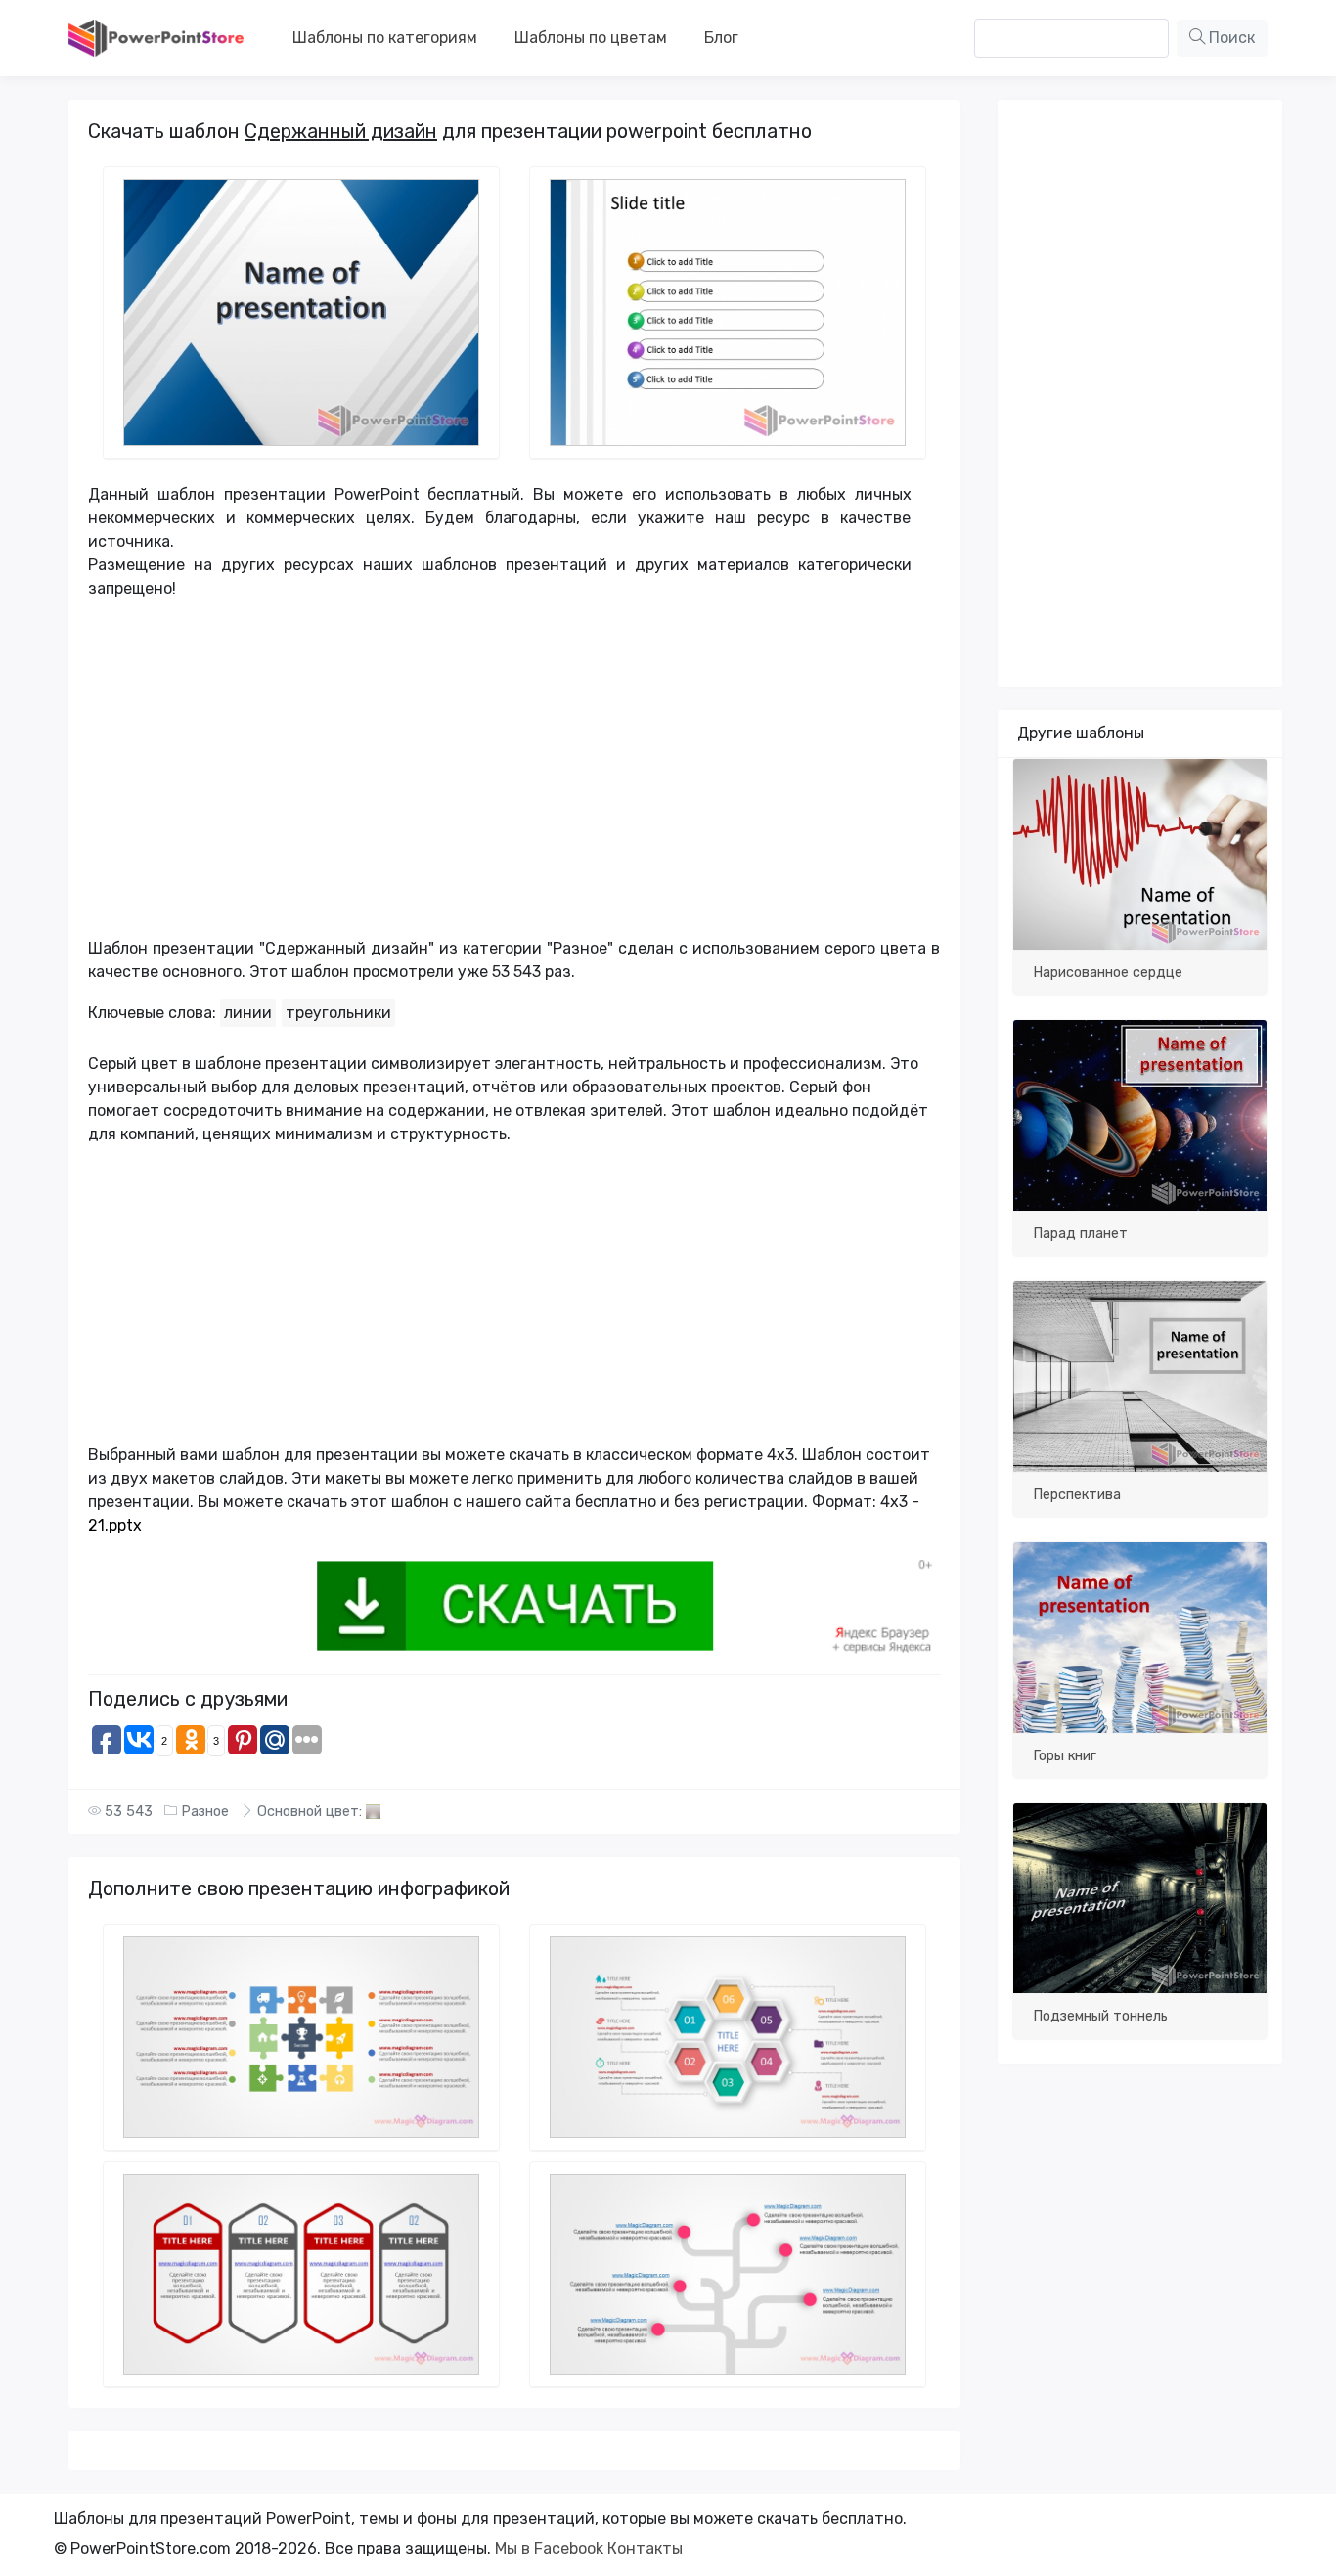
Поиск (1230, 38)
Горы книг (1065, 1756)
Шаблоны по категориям (385, 38)
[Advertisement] (500, 777)
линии (248, 1013)
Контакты (645, 2548)
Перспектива (1077, 1495)
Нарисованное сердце (1108, 973)
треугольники (338, 1013)
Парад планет (1080, 1234)
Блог (721, 38)
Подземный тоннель (1100, 2016)
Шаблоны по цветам (591, 38)
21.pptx (115, 1525)
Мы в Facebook (549, 2548)
